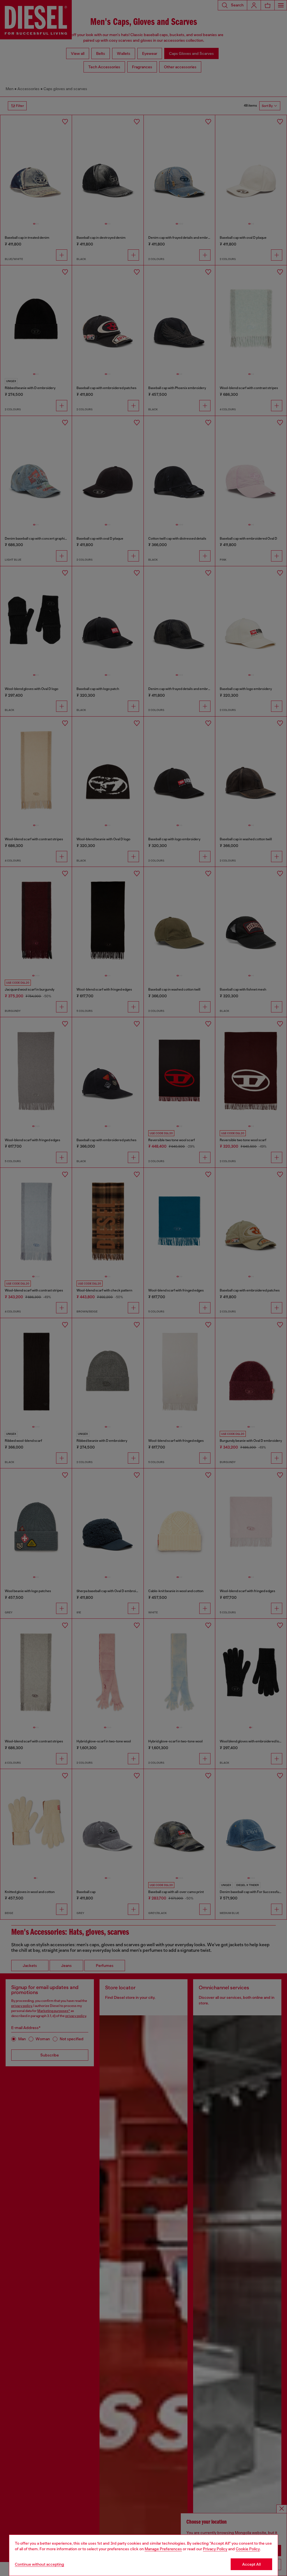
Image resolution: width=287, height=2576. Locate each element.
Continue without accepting (40, 2564)
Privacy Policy (215, 2549)
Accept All (251, 2564)
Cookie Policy (248, 2549)
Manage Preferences (163, 2549)
